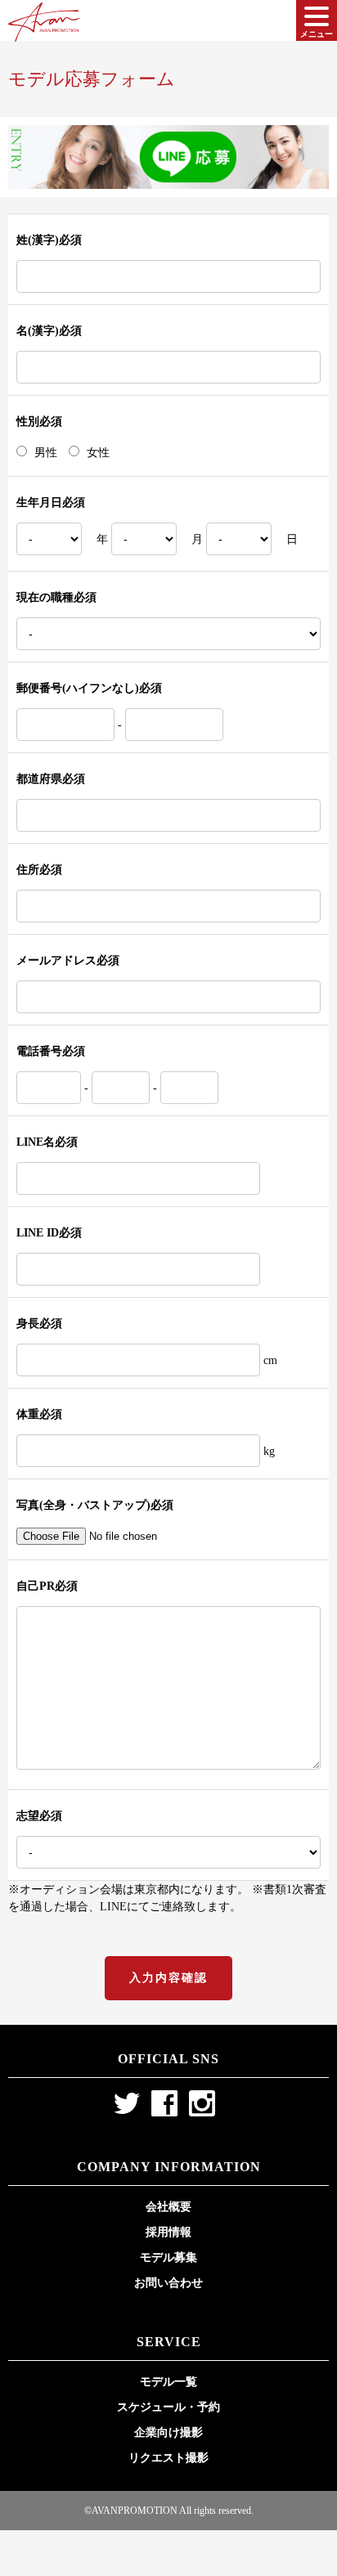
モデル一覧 (168, 2382)
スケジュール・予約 (168, 2407)
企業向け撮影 (168, 2432)
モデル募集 (168, 2257)
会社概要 (168, 2207)
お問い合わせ (168, 2283)
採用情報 (168, 2232)
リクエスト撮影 (168, 2458)
